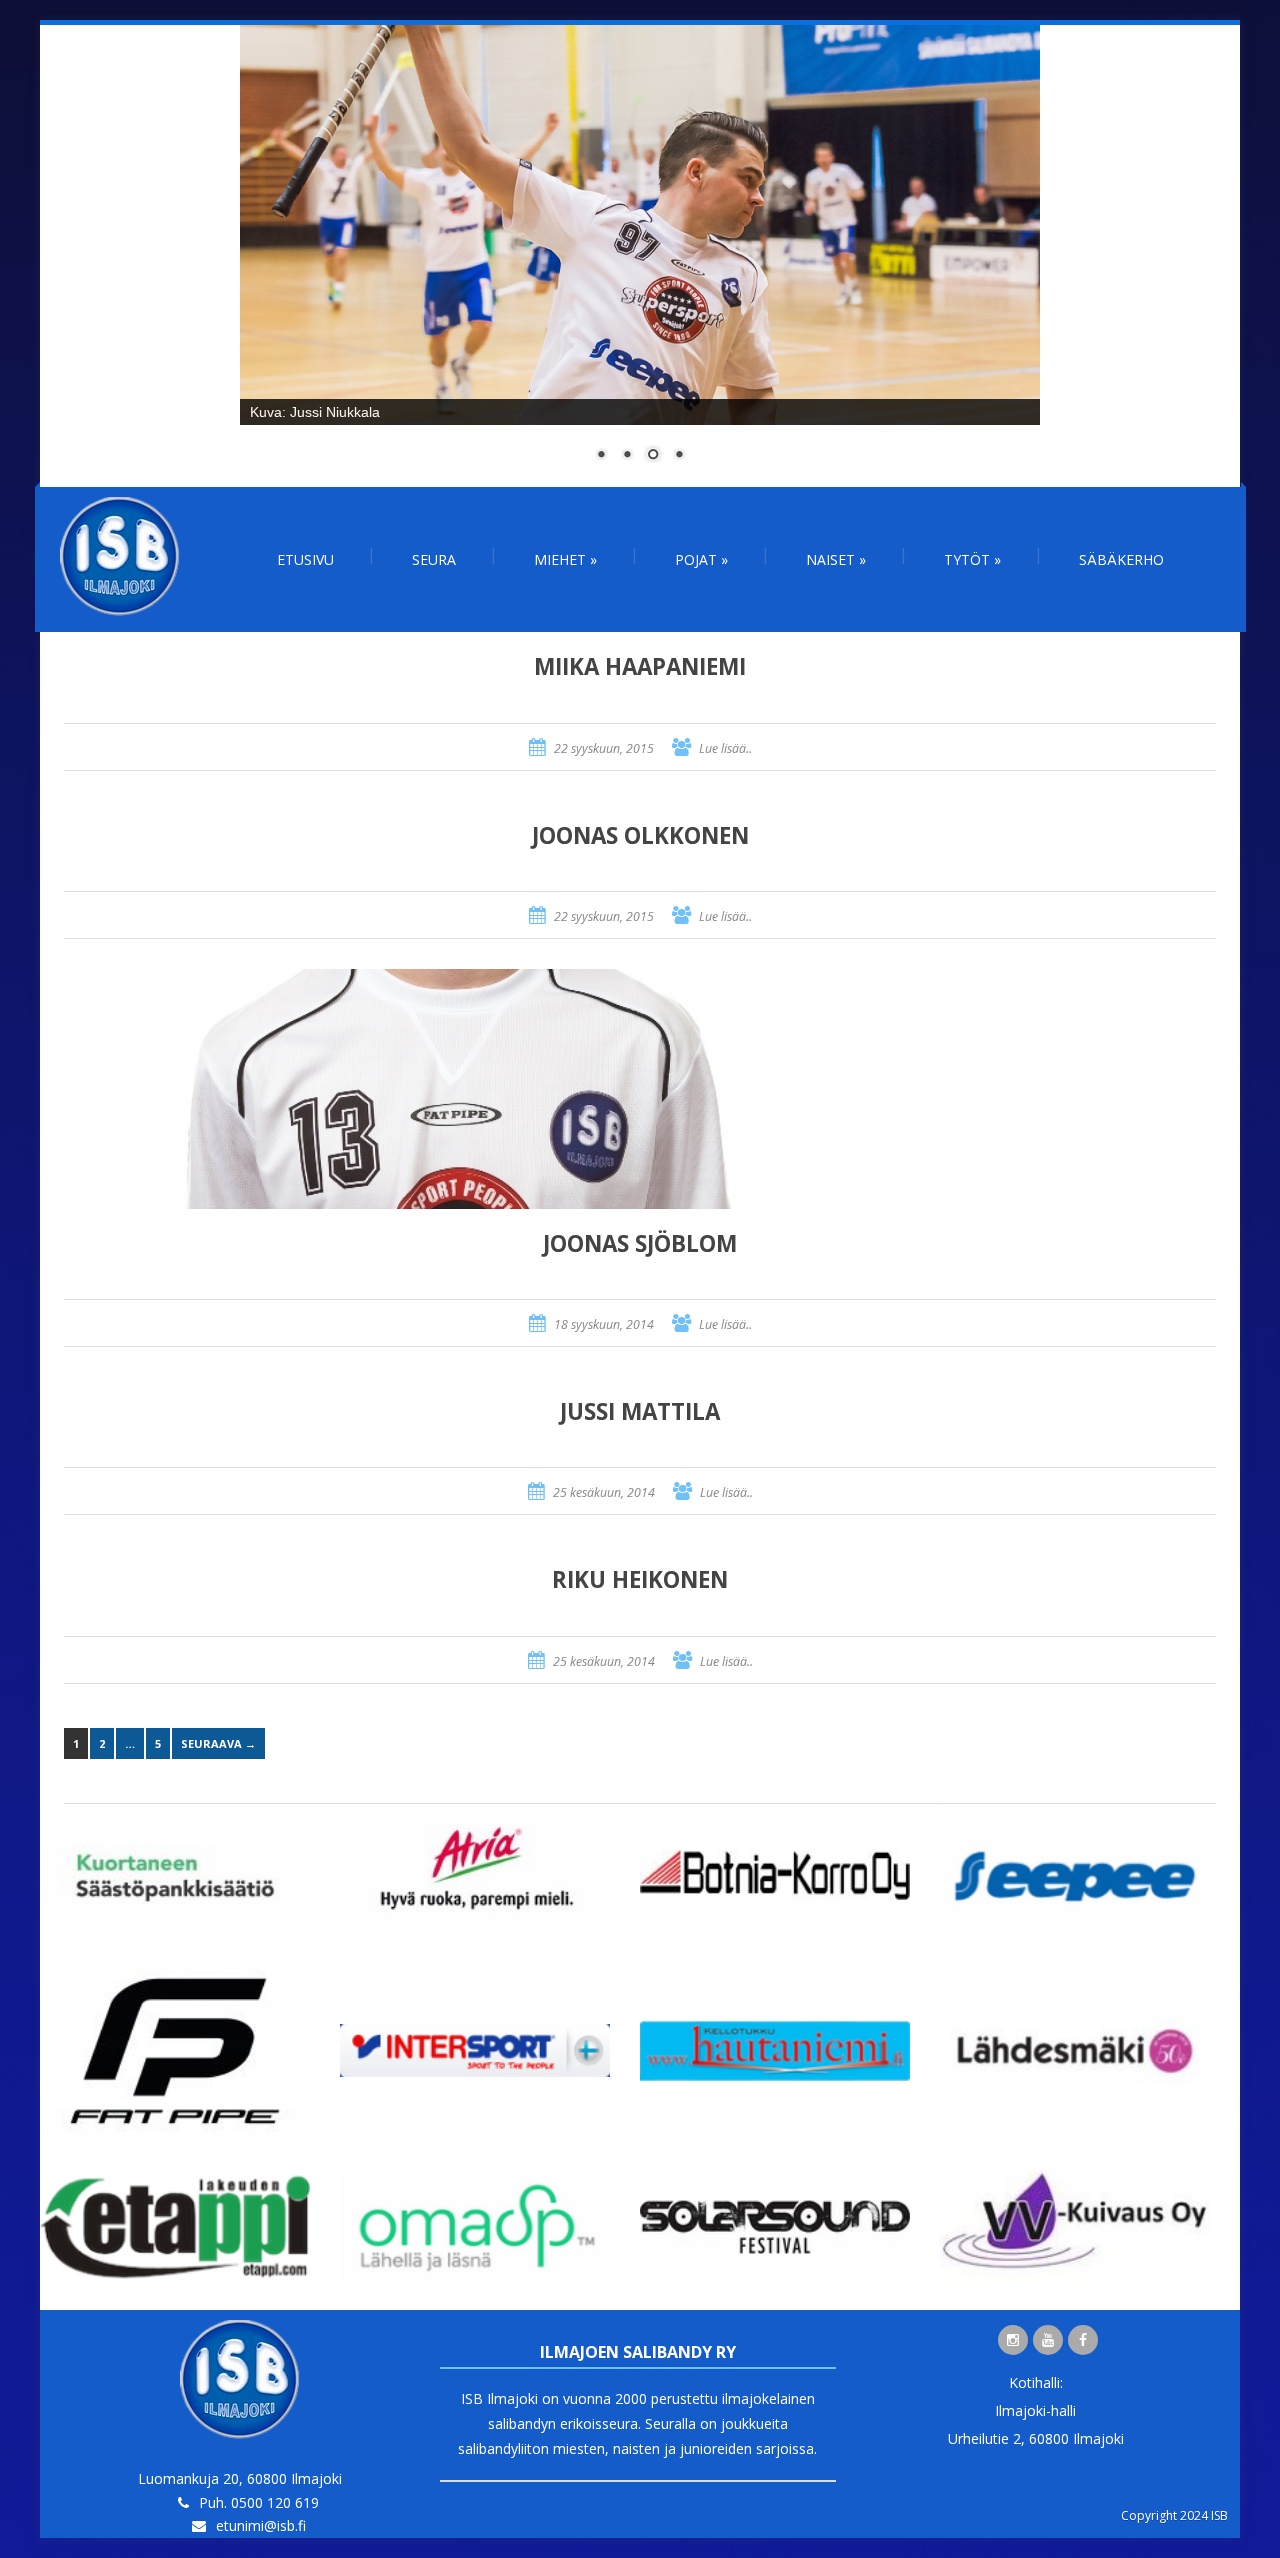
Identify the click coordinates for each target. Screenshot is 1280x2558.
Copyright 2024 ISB (1174, 2515)
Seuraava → (218, 1743)
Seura (434, 559)
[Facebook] (1083, 2340)
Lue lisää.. (725, 748)
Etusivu (305, 559)
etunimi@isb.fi (261, 2525)
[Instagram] (1013, 2340)
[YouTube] (1048, 2340)
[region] (640, 256)
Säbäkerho (1121, 559)
